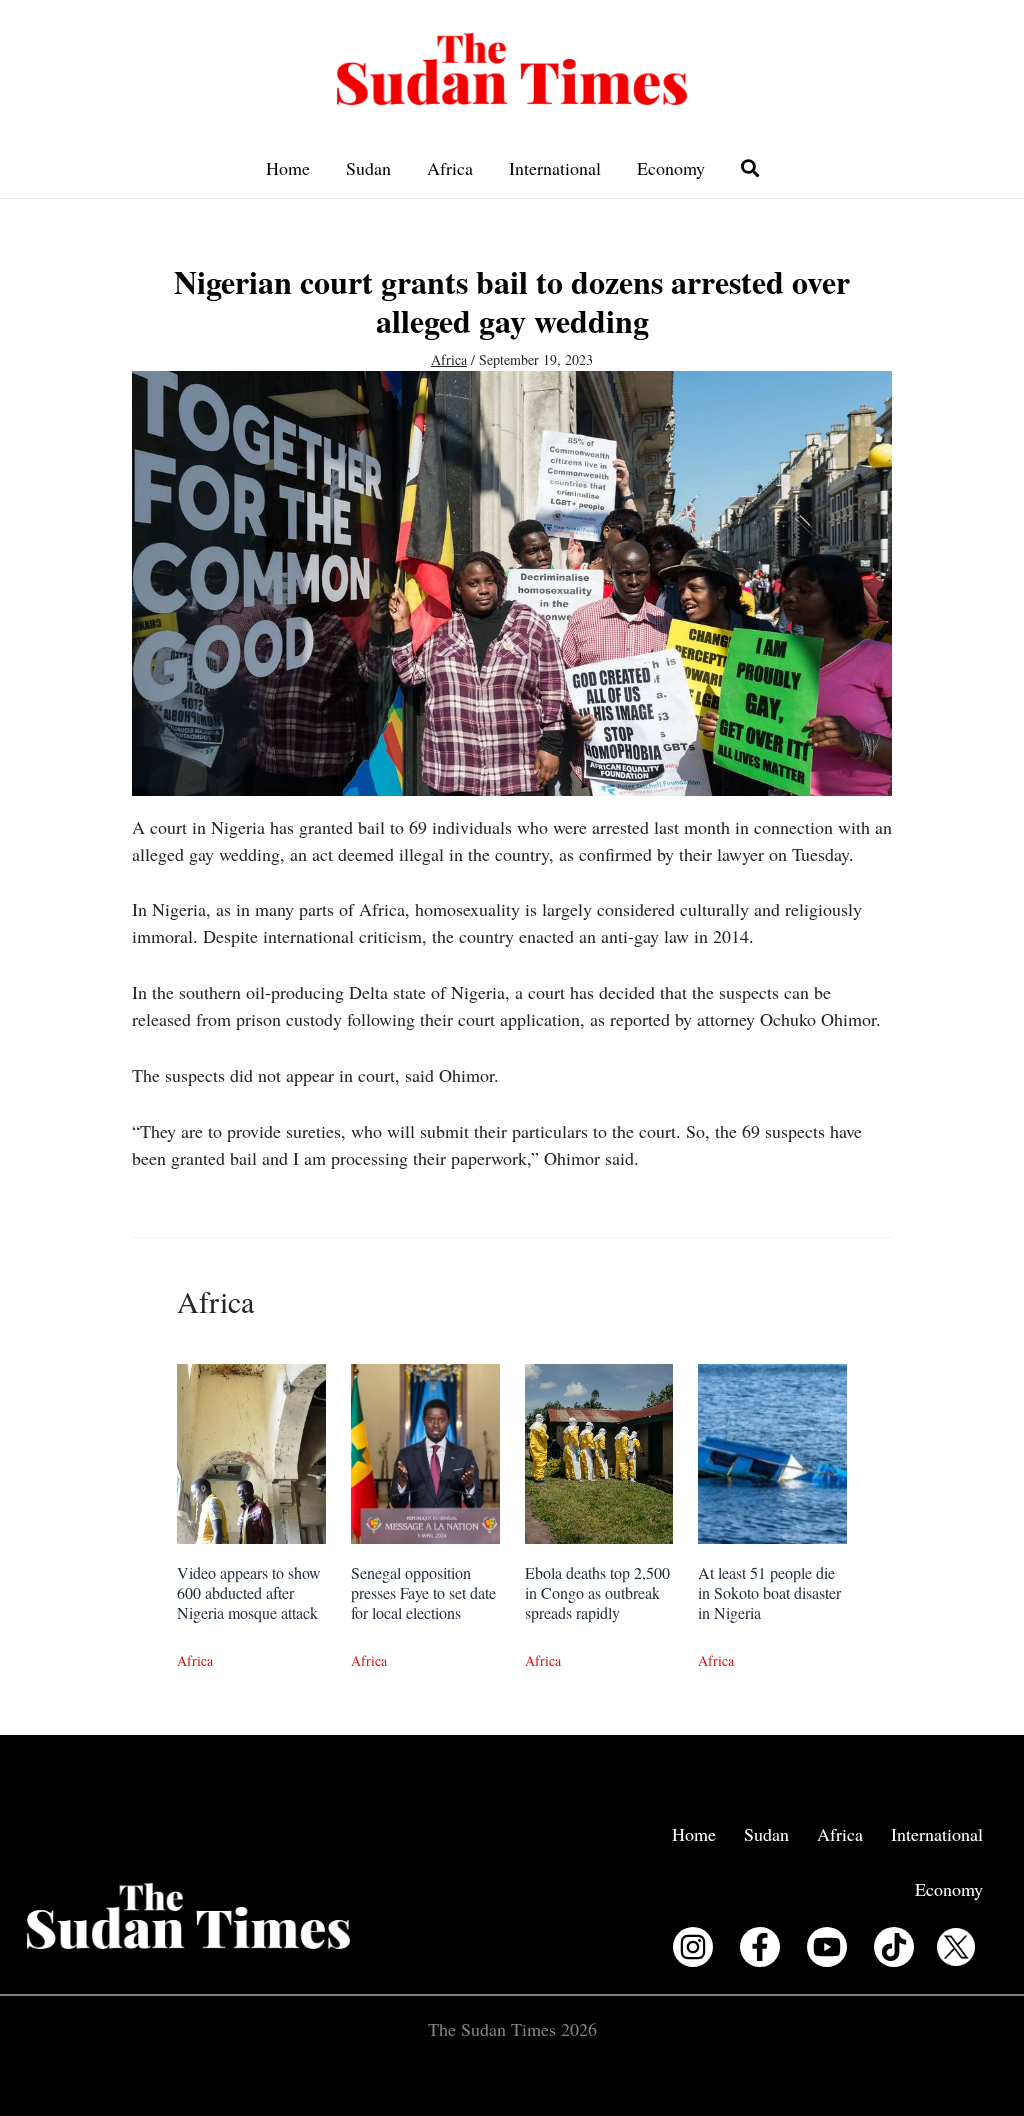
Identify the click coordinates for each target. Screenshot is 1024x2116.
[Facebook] (760, 1947)
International (555, 168)
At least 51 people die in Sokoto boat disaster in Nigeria (769, 1592)
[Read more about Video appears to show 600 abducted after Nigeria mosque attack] (251, 1451)
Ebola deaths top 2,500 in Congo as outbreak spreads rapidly (597, 1592)
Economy (671, 168)
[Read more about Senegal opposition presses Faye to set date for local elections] (425, 1451)
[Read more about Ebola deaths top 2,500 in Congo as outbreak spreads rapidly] (599, 1451)
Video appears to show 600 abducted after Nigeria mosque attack (249, 1592)
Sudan (368, 168)
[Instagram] (693, 1947)
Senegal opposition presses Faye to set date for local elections (423, 1592)
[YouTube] (827, 1947)
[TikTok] (894, 1947)
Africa (450, 168)
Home (288, 168)
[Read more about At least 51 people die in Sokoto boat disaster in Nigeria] (772, 1451)
